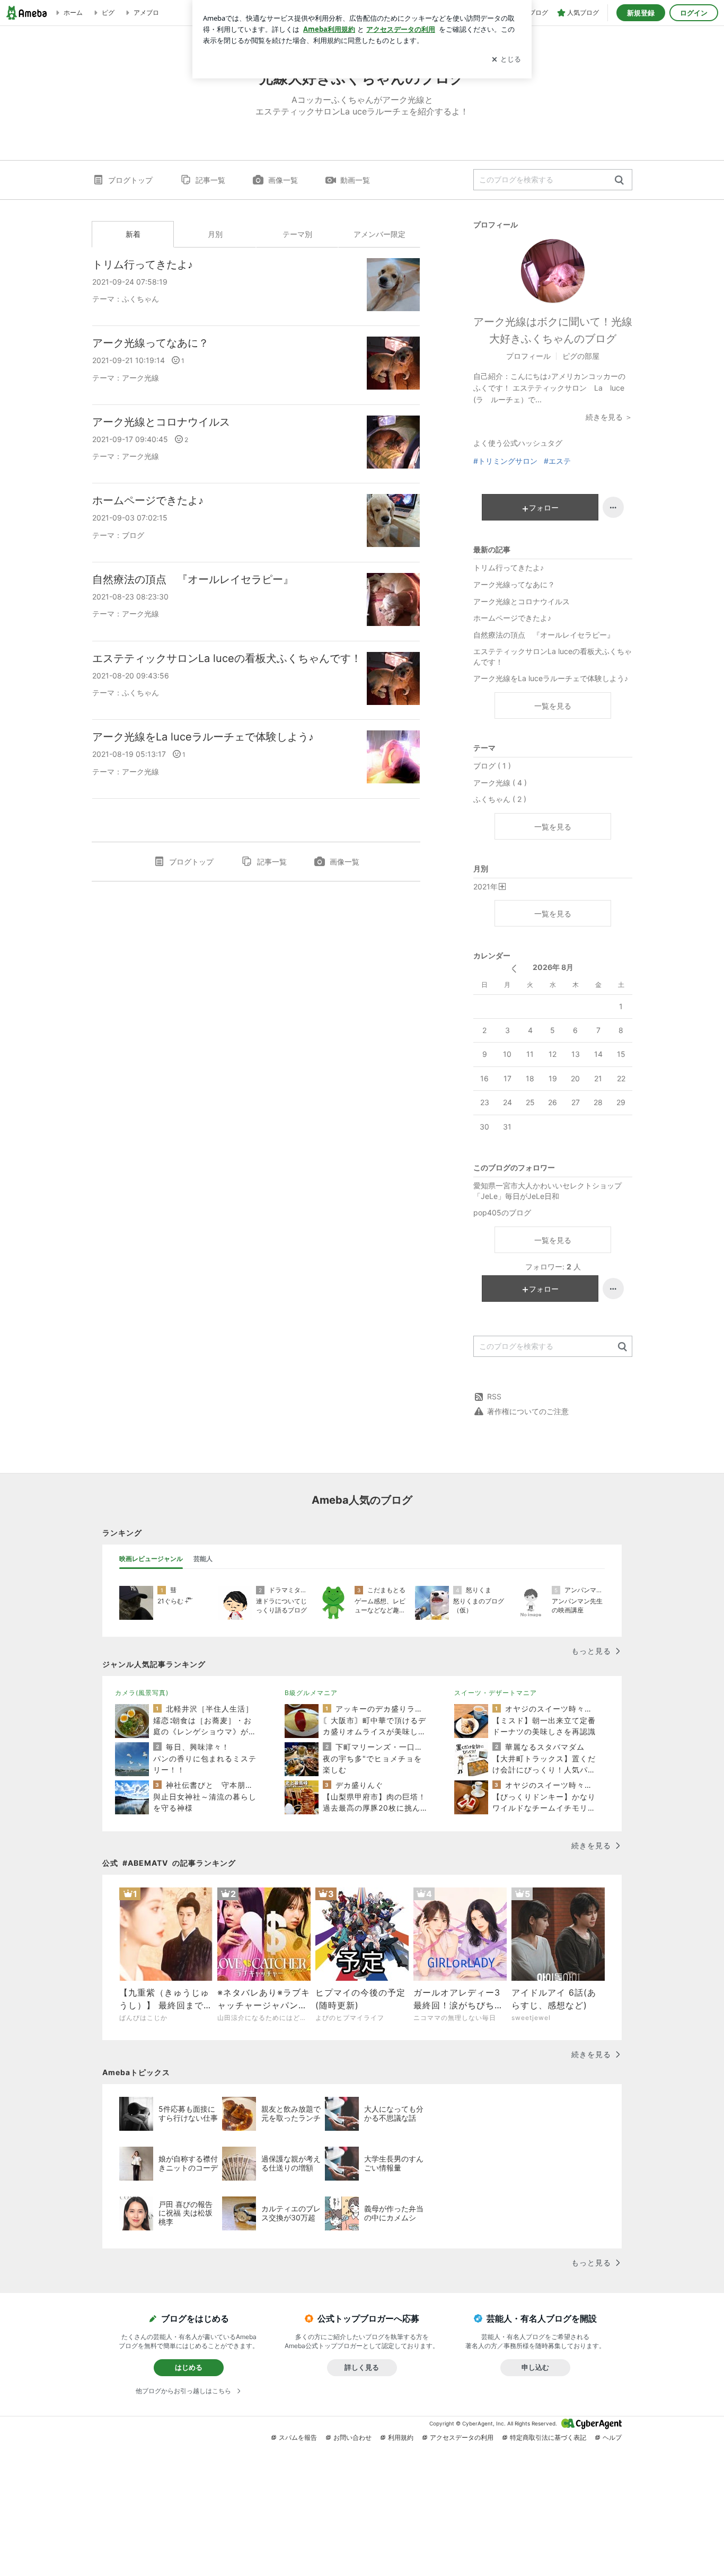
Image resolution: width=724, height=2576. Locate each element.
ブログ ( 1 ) (492, 766)
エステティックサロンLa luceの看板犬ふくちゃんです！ (227, 658)
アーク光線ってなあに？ (151, 343)
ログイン (694, 13)
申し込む (535, 2367)
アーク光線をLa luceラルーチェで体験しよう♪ (203, 737)
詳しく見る (362, 2367)
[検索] (619, 180)
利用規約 (401, 2437)
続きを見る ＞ (609, 417)
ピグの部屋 (581, 356)
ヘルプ (612, 2437)
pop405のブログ (502, 1212)
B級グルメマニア (311, 1693)
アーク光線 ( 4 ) (500, 783)
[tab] (151, 1559)
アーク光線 (140, 378)
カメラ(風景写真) (142, 1693)
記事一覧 (210, 180)
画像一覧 (283, 180)
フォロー (544, 508)
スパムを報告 (298, 2437)
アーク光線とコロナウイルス (161, 422)
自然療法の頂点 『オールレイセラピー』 (193, 579)
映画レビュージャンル (151, 1559)
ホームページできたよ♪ (148, 500)
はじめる (189, 2367)
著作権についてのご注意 (528, 1411)
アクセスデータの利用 (462, 2437)
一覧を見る (553, 706)
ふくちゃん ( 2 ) (500, 799)
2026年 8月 (553, 967)
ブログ (133, 535)
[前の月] (514, 969)
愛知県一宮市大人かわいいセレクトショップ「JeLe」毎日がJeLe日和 (548, 1191)
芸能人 (203, 1559)
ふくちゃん (140, 299)
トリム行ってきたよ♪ (143, 264)
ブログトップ (130, 180)
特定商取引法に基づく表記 (548, 2437)
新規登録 (641, 13)
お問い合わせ (352, 2437)
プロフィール (528, 356)
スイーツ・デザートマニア (496, 1693)
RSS (494, 1396)
